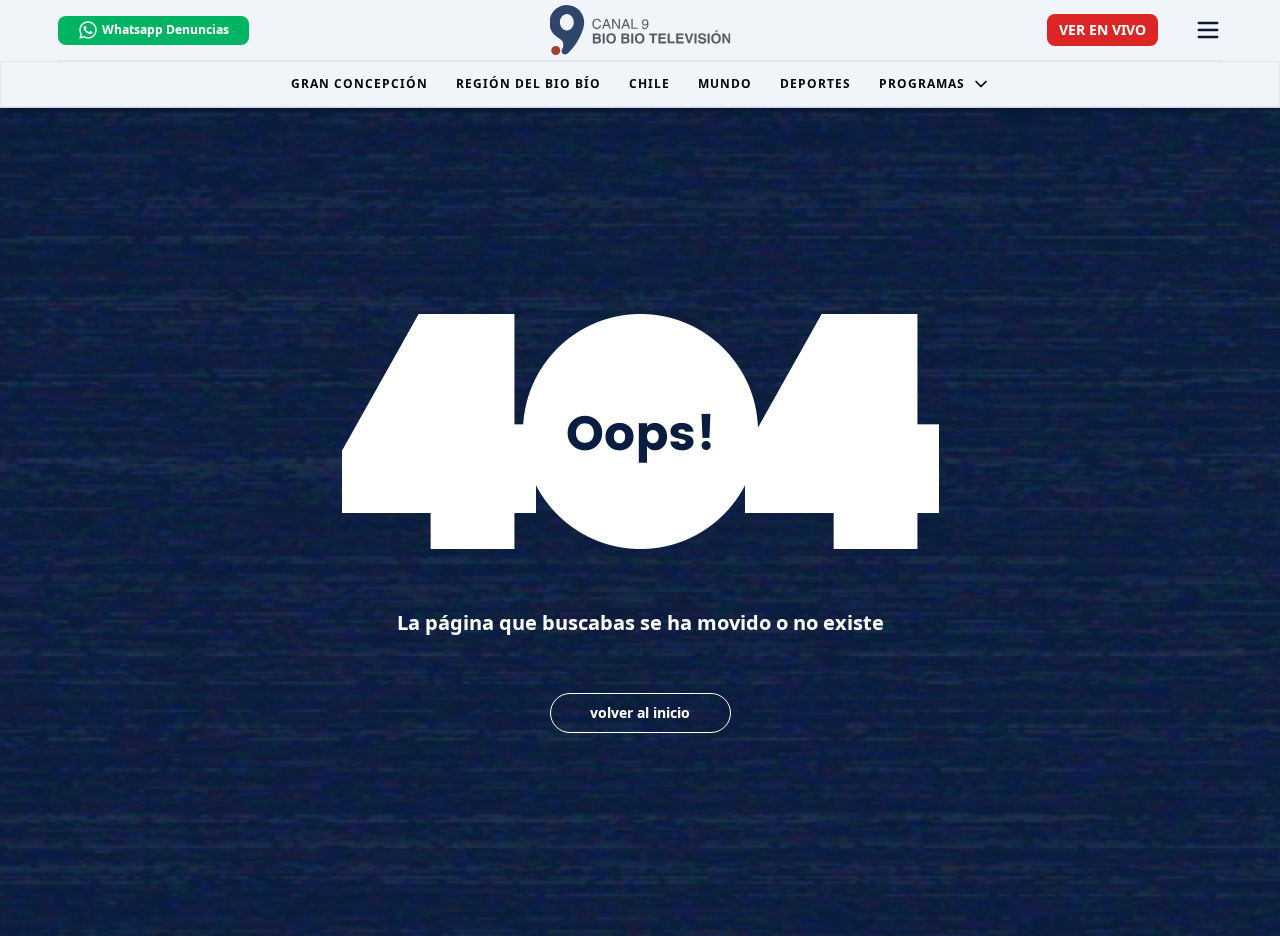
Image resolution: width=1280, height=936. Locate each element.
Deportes (815, 83)
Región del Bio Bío (528, 83)
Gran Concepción (359, 83)
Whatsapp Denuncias (165, 29)
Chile (649, 83)
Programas (922, 83)
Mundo (725, 83)
